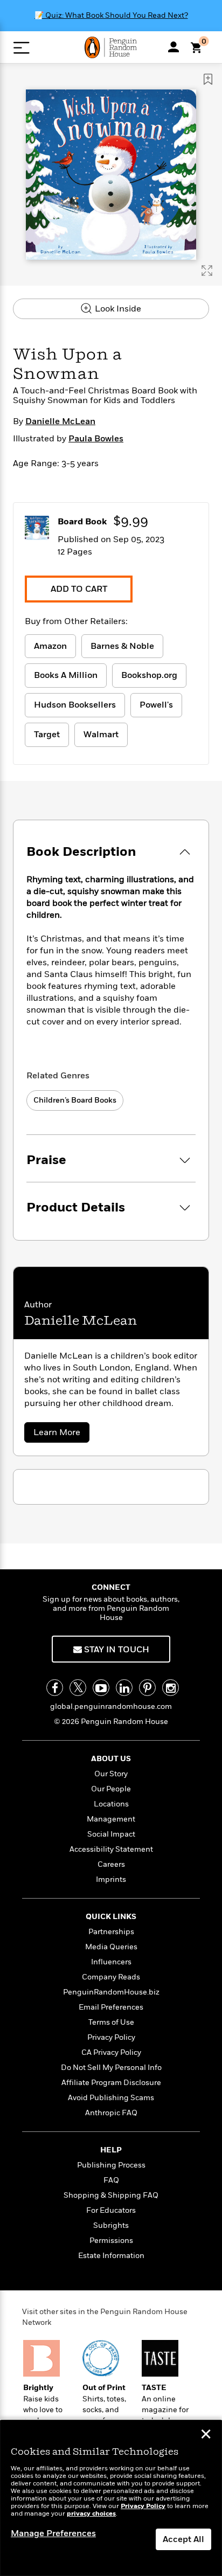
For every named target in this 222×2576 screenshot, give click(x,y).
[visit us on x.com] (78, 1688)
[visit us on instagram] (171, 1688)
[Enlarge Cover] (207, 271)
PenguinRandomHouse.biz (111, 1992)
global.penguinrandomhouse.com (111, 1706)
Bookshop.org (149, 675)
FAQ (111, 2180)
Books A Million (66, 675)
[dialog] (111, 2498)
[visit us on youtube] (101, 1688)
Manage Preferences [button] (53, 2533)
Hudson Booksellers (75, 705)
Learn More (61, 1434)
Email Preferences (111, 2007)
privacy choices (91, 2514)
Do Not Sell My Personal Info (111, 2068)
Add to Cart (79, 589)
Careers (111, 1864)
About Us (111, 1759)
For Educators (111, 2210)
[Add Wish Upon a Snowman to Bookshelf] (208, 79)
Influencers (111, 1962)
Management (111, 1819)
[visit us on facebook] (55, 1688)
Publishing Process (111, 2165)
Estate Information (111, 2256)
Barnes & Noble (122, 646)
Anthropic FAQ (111, 2113)
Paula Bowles (96, 439)
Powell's (156, 705)
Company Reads (111, 1977)
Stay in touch (116, 1650)
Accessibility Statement (111, 1849)
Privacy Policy (111, 2037)
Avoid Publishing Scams (111, 2098)
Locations (111, 1804)
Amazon (50, 646)
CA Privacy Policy (111, 2052)
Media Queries (111, 1947)
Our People (111, 1789)
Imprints (111, 1879)
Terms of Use (111, 2022)
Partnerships (111, 1932)
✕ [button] (206, 2435)
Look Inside (117, 309)
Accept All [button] (183, 2539)
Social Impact (111, 1834)
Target (47, 735)
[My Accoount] (174, 47)
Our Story (111, 1774)
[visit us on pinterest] (147, 1688)
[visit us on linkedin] (124, 1688)
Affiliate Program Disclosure (111, 2083)
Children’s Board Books (75, 1100)
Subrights (111, 2225)
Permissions (111, 2241)
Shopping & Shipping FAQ (111, 2195)
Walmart (101, 735)
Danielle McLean (60, 421)
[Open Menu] (21, 48)
